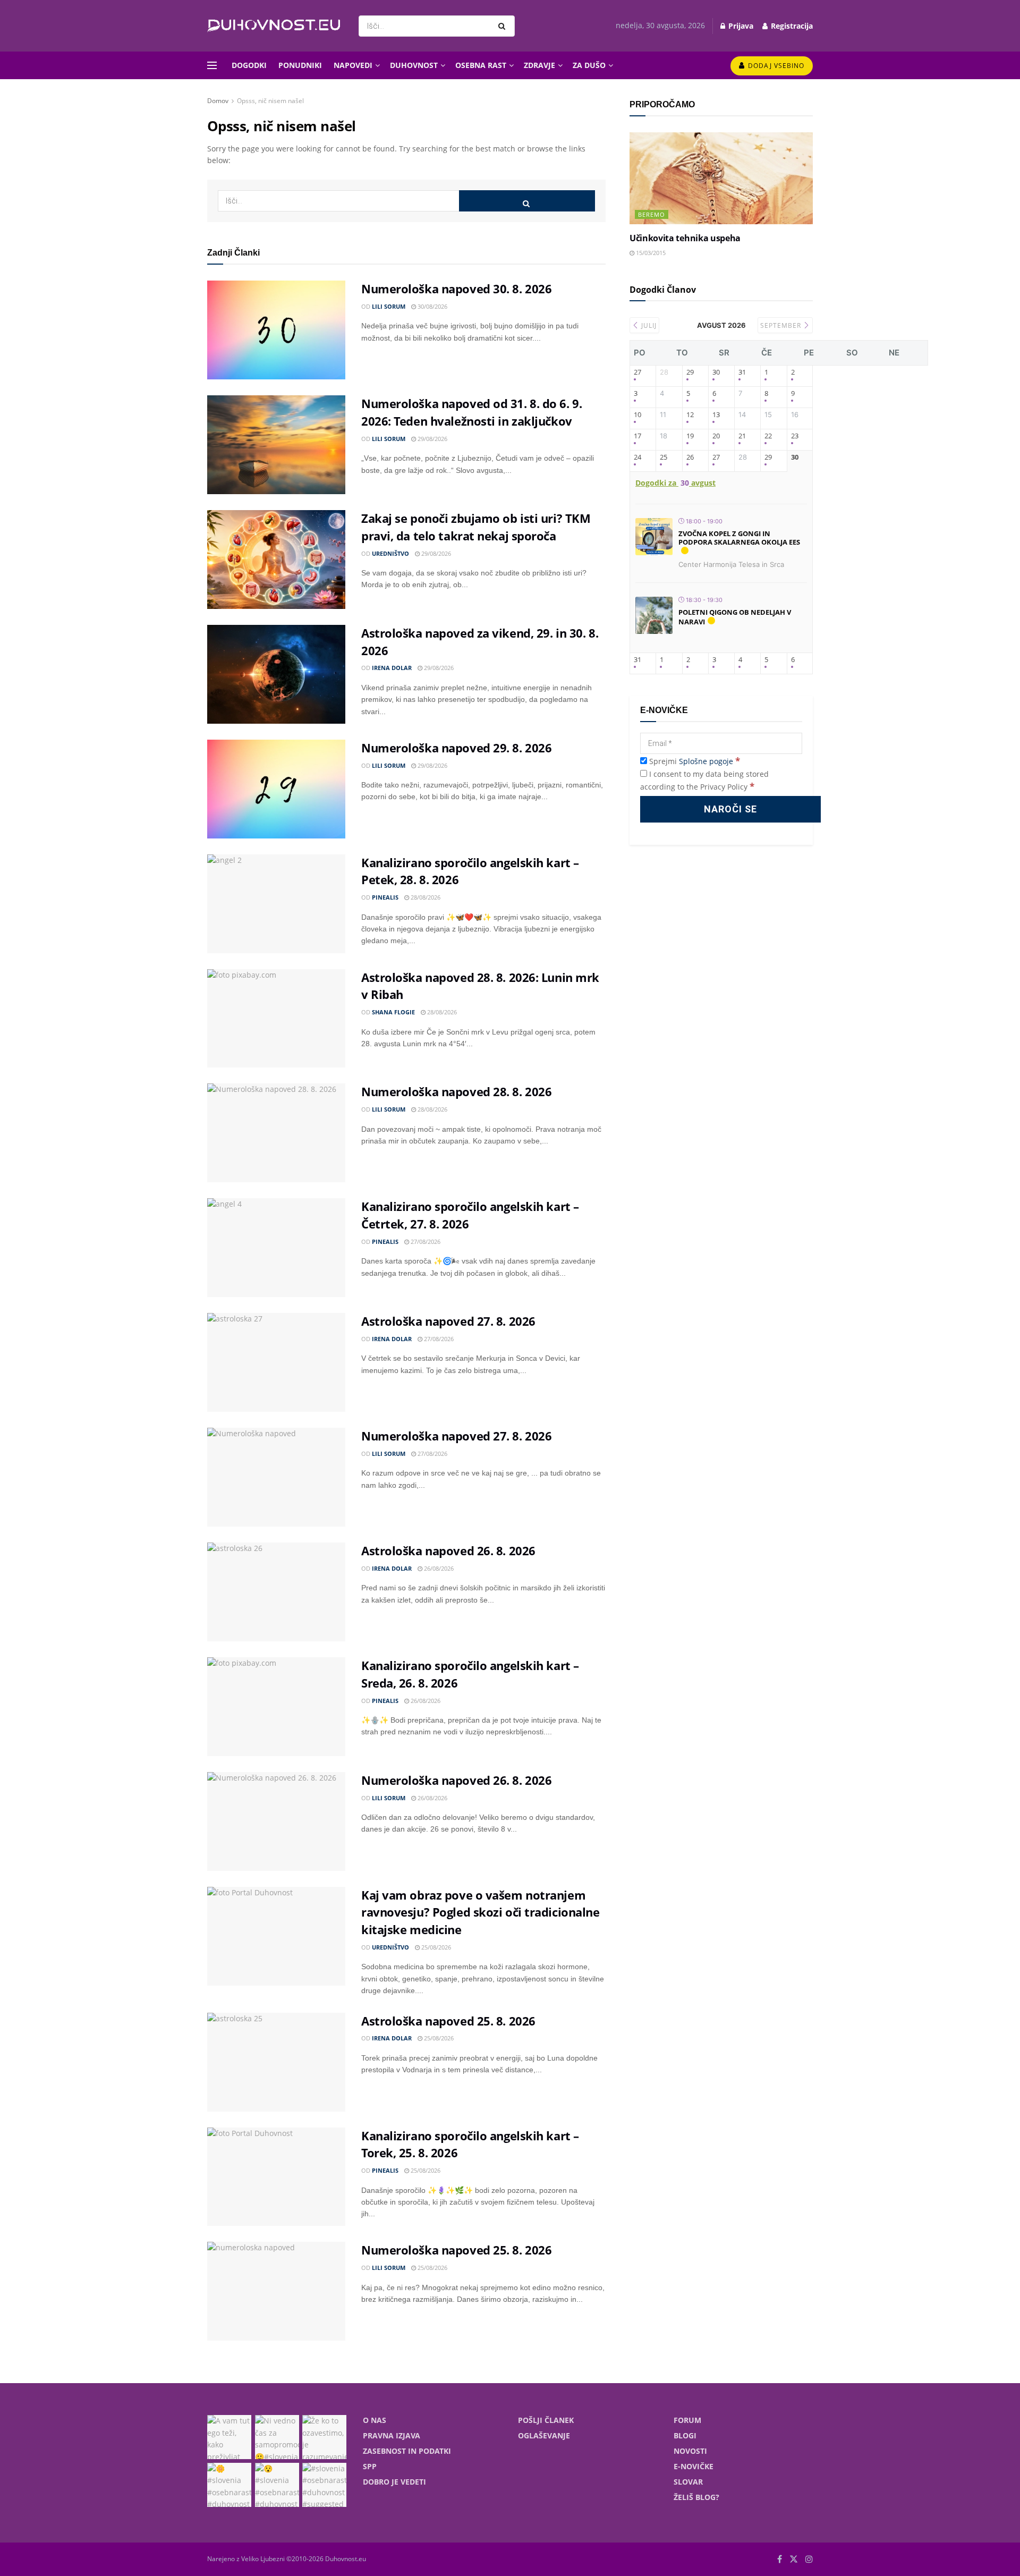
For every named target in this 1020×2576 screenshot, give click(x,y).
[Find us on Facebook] (780, 2559)
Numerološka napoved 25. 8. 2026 (456, 2250)
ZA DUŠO (589, 65)
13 (716, 415)
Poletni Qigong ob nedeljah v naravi (735, 617)
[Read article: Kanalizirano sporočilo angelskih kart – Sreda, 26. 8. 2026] (276, 1707)
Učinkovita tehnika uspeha (685, 238)
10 (637, 415)
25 (664, 457)
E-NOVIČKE (694, 2466)
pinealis (385, 897)
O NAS (375, 2420)
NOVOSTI (690, 2451)
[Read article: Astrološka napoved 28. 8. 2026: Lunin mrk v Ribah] (276, 1019)
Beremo (652, 214)
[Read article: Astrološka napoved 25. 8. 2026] (276, 2062)
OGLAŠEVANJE (544, 2435)
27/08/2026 (425, 1242)
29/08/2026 (432, 439)
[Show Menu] (212, 65)
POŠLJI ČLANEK (546, 2420)
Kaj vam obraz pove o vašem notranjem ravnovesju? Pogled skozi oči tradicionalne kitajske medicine (481, 1912)
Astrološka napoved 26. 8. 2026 (448, 1550)
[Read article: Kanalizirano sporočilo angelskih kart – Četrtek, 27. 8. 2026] (276, 1248)
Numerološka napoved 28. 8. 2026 (456, 1091)
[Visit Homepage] (274, 26)
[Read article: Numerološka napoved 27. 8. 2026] (276, 1477)
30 (716, 372)
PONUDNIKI (300, 65)
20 (716, 436)
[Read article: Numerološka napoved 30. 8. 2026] (276, 330)
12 (690, 415)
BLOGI (685, 2435)
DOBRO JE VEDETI (394, 2482)
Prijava (740, 26)
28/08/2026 (425, 897)
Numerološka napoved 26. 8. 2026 (456, 1780)
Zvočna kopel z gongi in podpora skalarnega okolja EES (739, 538)
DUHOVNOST (414, 65)
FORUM (687, 2420)
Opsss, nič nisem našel (270, 101)
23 (795, 436)
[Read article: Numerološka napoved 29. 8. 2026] (276, 789)
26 (690, 457)
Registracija (791, 26)
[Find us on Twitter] (794, 2559)
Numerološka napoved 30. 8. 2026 (456, 289)
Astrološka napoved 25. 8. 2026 (448, 2021)
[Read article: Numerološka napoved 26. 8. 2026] (276, 1821)
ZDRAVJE (539, 65)
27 (637, 372)
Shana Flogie (393, 1012)
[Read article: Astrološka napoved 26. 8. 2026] (276, 1592)
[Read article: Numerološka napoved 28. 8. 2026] (276, 1133)
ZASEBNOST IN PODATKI (407, 2451)
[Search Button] (504, 26)
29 (690, 372)
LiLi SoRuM (389, 306)
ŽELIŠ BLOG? (696, 2497)
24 (637, 457)
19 (690, 436)
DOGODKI (249, 65)
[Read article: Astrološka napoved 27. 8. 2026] (276, 1362)
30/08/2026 (432, 306)
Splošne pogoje (706, 761)
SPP (370, 2466)
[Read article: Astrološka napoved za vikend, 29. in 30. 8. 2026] (276, 674)
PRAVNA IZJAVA (392, 2435)
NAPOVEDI (353, 65)
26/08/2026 (438, 1568)
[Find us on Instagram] (809, 2559)
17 (637, 436)
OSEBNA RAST (481, 65)
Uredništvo (390, 553)
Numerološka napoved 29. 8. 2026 (456, 748)
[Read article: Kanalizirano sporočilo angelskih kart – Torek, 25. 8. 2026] (276, 2177)
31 (742, 372)
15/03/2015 (650, 253)
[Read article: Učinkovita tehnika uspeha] (721, 178)
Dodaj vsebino (775, 66)
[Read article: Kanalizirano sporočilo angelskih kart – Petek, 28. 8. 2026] (276, 904)
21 (742, 436)
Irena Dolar (392, 668)
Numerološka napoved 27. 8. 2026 (456, 1436)
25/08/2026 (435, 1947)
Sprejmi (694, 761)
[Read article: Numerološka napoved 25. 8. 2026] (276, 2291)
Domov (218, 101)
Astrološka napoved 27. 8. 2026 (448, 1321)
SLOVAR (688, 2482)
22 (768, 436)
